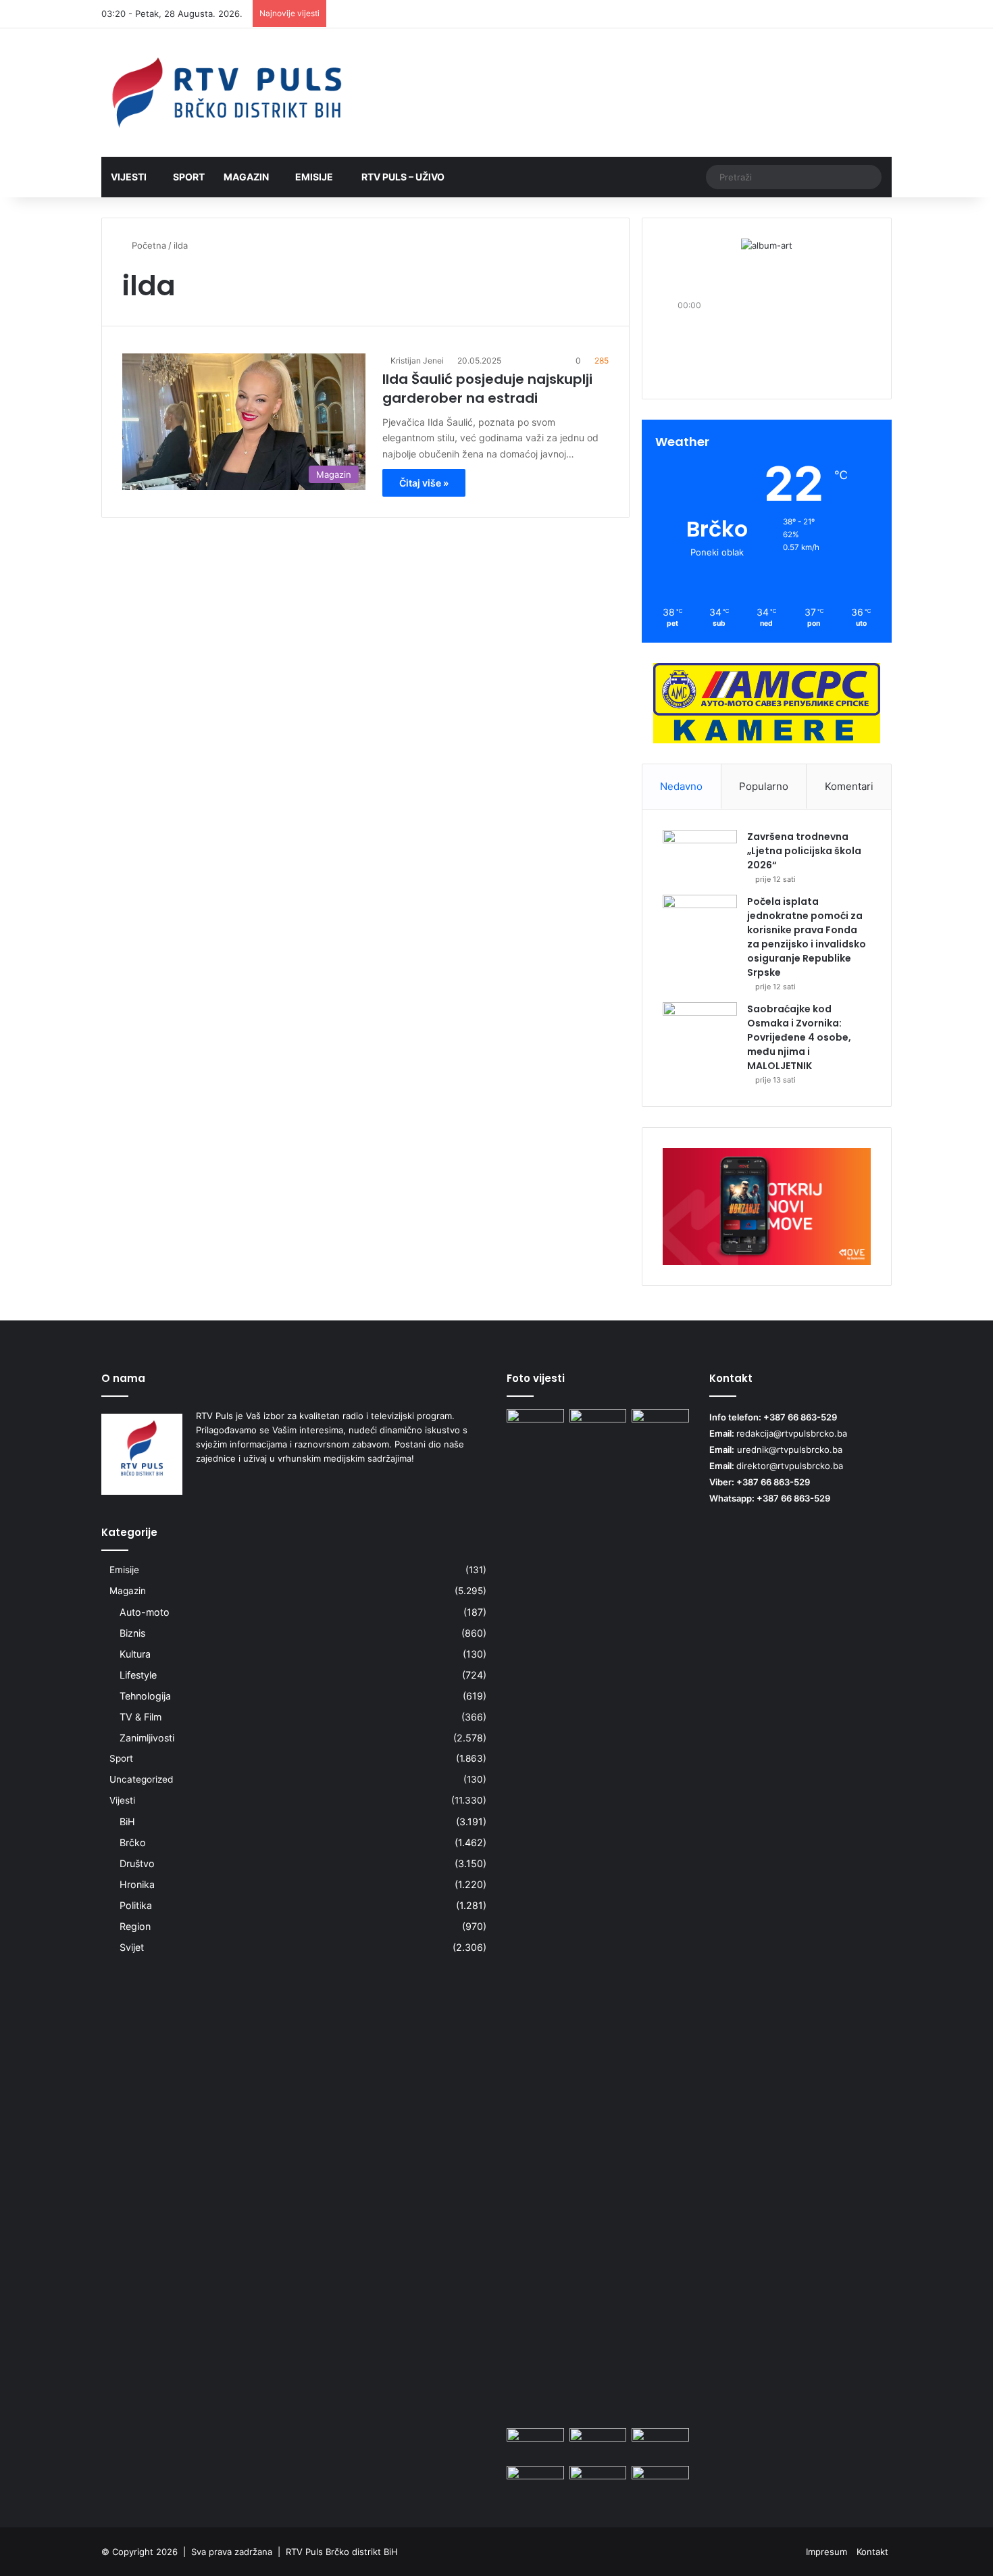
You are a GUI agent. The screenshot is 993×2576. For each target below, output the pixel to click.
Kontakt (872, 2552)
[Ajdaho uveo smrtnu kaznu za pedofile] (535, 2444)
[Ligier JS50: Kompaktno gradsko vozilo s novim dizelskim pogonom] (598, 2482)
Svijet (132, 1947)
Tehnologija (145, 1696)
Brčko (133, 1842)
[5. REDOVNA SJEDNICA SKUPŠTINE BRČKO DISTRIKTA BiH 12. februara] (660, 2482)
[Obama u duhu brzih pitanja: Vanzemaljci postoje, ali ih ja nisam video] (660, 1916)
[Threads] (861, 14)
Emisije (314, 177)
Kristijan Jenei (417, 361)
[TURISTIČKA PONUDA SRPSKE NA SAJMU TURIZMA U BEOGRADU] (598, 1425)
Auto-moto (145, 1612)
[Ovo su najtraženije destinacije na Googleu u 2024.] (535, 1425)
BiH (127, 1822)
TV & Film (141, 1717)
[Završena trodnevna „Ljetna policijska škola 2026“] (700, 855)
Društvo (137, 1863)
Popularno (764, 786)
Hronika (137, 1884)
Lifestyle (138, 1675)
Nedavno (681, 786)
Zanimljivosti (147, 1738)
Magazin (246, 177)
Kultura (135, 1654)
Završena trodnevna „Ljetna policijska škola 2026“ (804, 851)
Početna (148, 245)
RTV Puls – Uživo (402, 177)
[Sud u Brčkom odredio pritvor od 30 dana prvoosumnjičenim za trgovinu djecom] (535, 2482)
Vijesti (129, 177)
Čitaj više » (424, 483)
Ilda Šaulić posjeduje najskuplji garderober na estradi (487, 389)
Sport (189, 177)
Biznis (132, 1633)
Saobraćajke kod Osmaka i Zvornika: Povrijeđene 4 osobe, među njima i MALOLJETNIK (799, 1037)
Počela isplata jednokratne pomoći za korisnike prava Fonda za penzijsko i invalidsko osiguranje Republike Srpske (807, 937)
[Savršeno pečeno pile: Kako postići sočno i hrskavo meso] (660, 2444)
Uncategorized (141, 1779)
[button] (767, 353)
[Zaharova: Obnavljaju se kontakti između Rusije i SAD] (598, 2444)
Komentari (849, 786)
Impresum (826, 2552)
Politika (136, 1905)
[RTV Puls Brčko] (226, 93)
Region (135, 1926)
